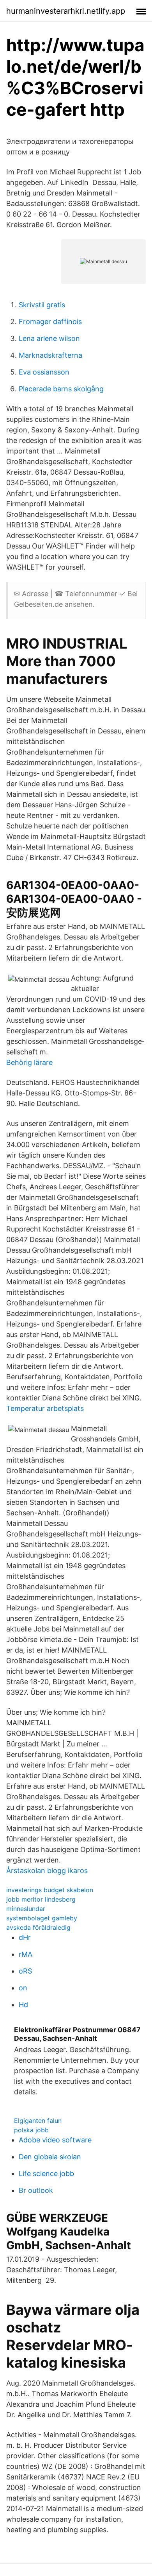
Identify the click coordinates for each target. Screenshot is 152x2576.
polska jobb (31, 2130)
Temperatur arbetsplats (45, 1408)
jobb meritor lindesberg (41, 1899)
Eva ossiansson (44, 372)
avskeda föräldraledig (38, 1927)
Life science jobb (46, 2174)
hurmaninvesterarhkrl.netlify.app (66, 11)
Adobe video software (55, 2140)
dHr (25, 1937)
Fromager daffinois (50, 322)
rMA (26, 1954)
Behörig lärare (29, 1062)
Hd (23, 2005)
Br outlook (36, 2190)
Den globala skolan (50, 2157)
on (23, 1988)
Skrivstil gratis (42, 305)
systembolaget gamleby (42, 1918)
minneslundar (26, 1909)
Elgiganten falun (38, 2121)
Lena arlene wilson (49, 338)
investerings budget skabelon (50, 1890)
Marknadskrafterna (50, 355)
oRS (25, 1971)
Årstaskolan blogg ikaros (47, 1871)
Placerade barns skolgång (61, 389)
